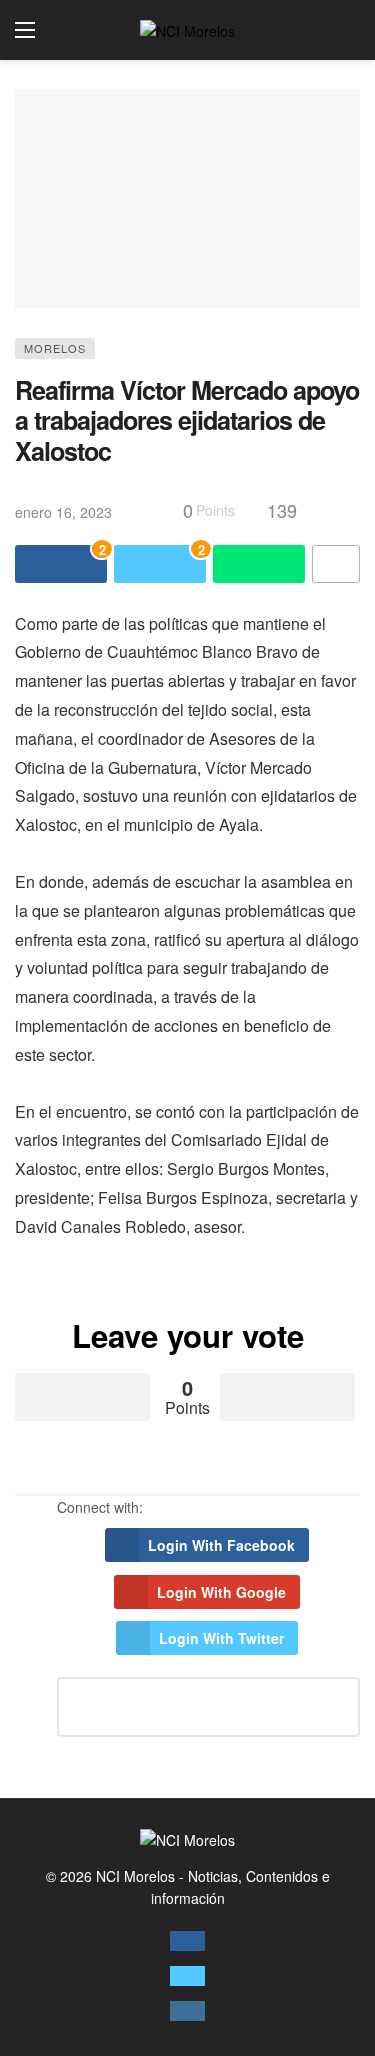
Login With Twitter (221, 1638)
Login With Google (221, 1592)
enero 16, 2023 (63, 512)
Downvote (287, 1397)
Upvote (82, 1397)
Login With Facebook (221, 1545)
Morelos (55, 348)
